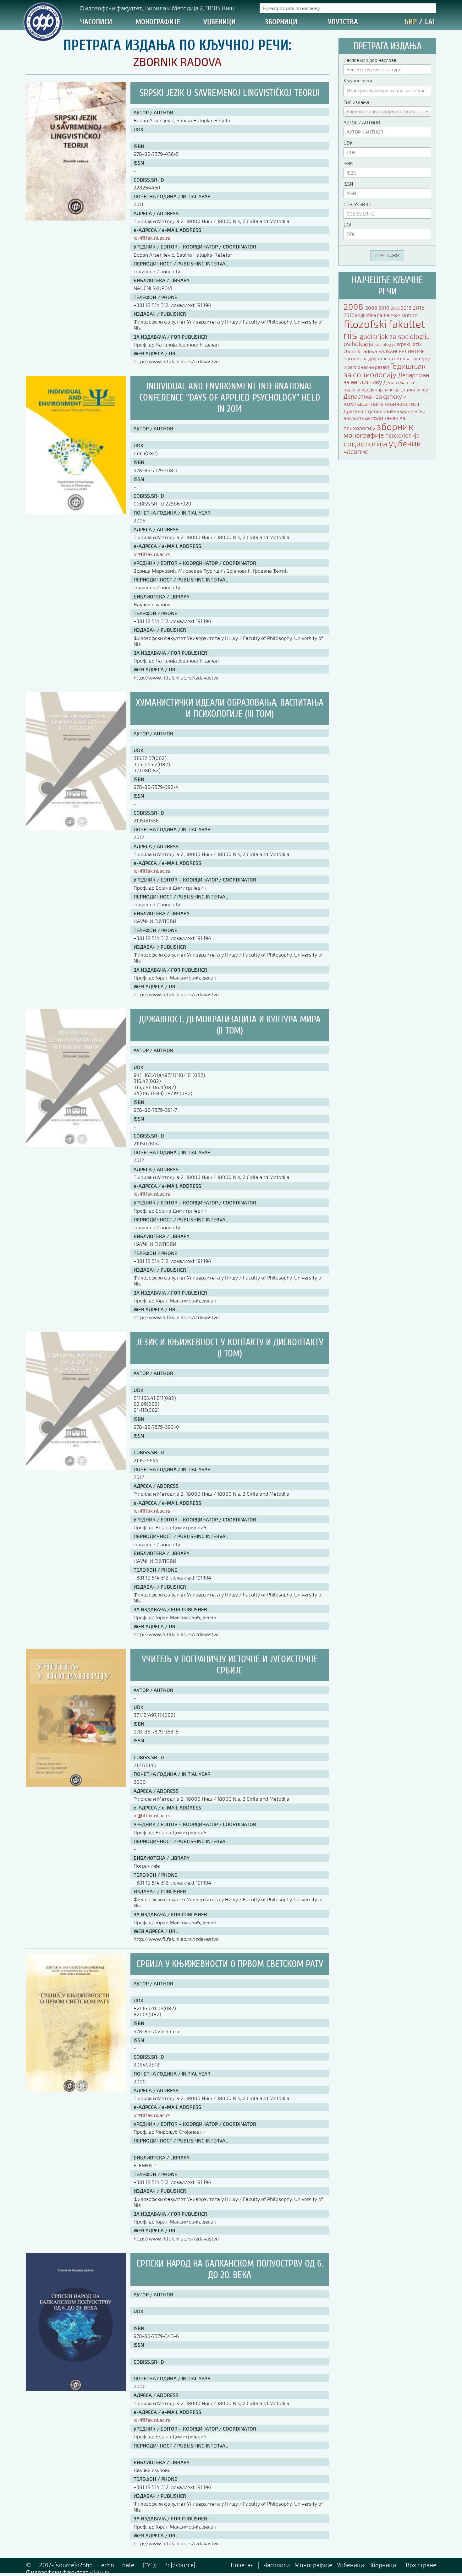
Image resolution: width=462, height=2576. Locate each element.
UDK (348, 143)
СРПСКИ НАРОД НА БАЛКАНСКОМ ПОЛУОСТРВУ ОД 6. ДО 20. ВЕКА (230, 2269)
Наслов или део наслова (370, 60)
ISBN (348, 163)
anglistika (366, 315)
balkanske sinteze (397, 315)
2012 (396, 308)
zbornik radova (361, 351)
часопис (356, 451)
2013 (407, 308)
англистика (357, 418)
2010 (385, 308)
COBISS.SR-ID (357, 204)
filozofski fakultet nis (384, 329)
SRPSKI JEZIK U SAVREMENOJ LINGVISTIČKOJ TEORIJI (230, 93)
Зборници (281, 22)
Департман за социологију (399, 390)
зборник (395, 426)
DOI (347, 225)
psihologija (359, 344)
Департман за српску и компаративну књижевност (382, 400)
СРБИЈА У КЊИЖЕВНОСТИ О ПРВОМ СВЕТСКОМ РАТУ (230, 1964)
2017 (349, 315)
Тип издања (356, 102)
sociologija (386, 344)
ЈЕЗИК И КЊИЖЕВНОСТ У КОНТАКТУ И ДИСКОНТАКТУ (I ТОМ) (230, 1348)
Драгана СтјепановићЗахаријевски (384, 411)
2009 (372, 308)
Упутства (343, 22)
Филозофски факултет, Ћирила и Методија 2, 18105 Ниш (157, 8)
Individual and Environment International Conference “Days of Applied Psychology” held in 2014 (230, 398)
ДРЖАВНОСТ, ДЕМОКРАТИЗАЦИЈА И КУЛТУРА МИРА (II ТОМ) (230, 1025)
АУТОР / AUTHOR (362, 123)
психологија (402, 435)
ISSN (348, 184)
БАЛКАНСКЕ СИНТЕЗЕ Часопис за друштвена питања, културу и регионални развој (387, 359)
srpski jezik (409, 344)
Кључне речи (358, 80)
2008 (354, 306)
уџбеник (405, 443)
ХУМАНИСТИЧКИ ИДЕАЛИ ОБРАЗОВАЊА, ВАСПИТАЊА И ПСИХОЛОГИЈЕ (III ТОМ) (230, 708)
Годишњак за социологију (385, 370)
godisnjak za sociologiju (395, 336)
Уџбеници (220, 22)
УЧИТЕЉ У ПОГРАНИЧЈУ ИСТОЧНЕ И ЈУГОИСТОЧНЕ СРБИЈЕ (230, 1665)
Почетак (242, 2565)
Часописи (96, 22)
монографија (364, 435)
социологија (366, 443)
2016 (419, 308)
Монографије (158, 22)
